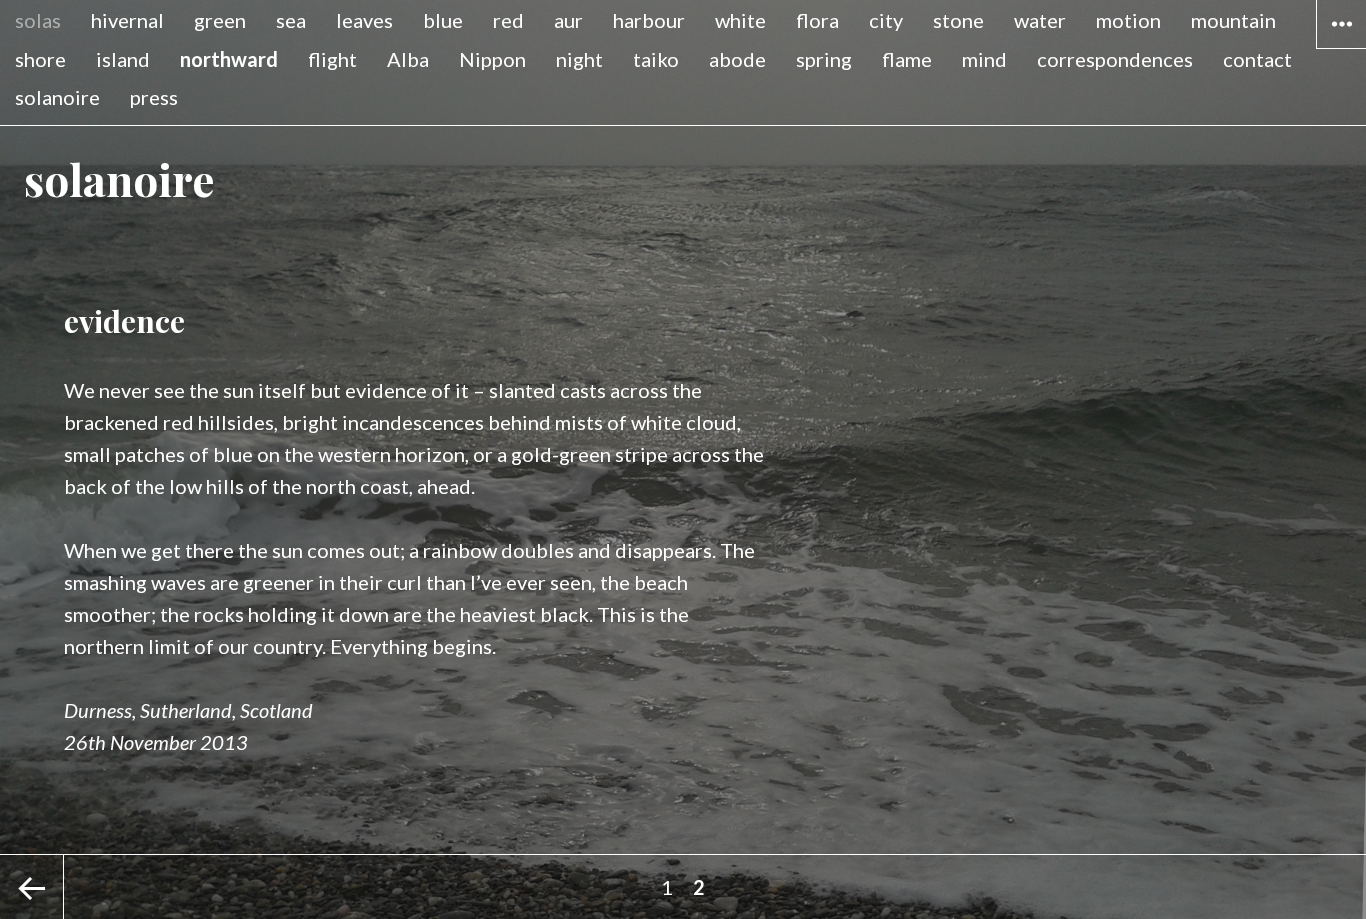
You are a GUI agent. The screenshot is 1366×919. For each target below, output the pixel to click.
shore (40, 59)
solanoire (57, 97)
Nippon (492, 59)
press (154, 97)
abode (737, 59)
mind (984, 59)
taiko (656, 59)
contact (1257, 59)
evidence (124, 321)
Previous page (32, 887)
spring (824, 59)
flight (332, 59)
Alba (408, 59)
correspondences (1115, 59)
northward (229, 59)
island (123, 59)
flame (907, 59)
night (579, 59)
